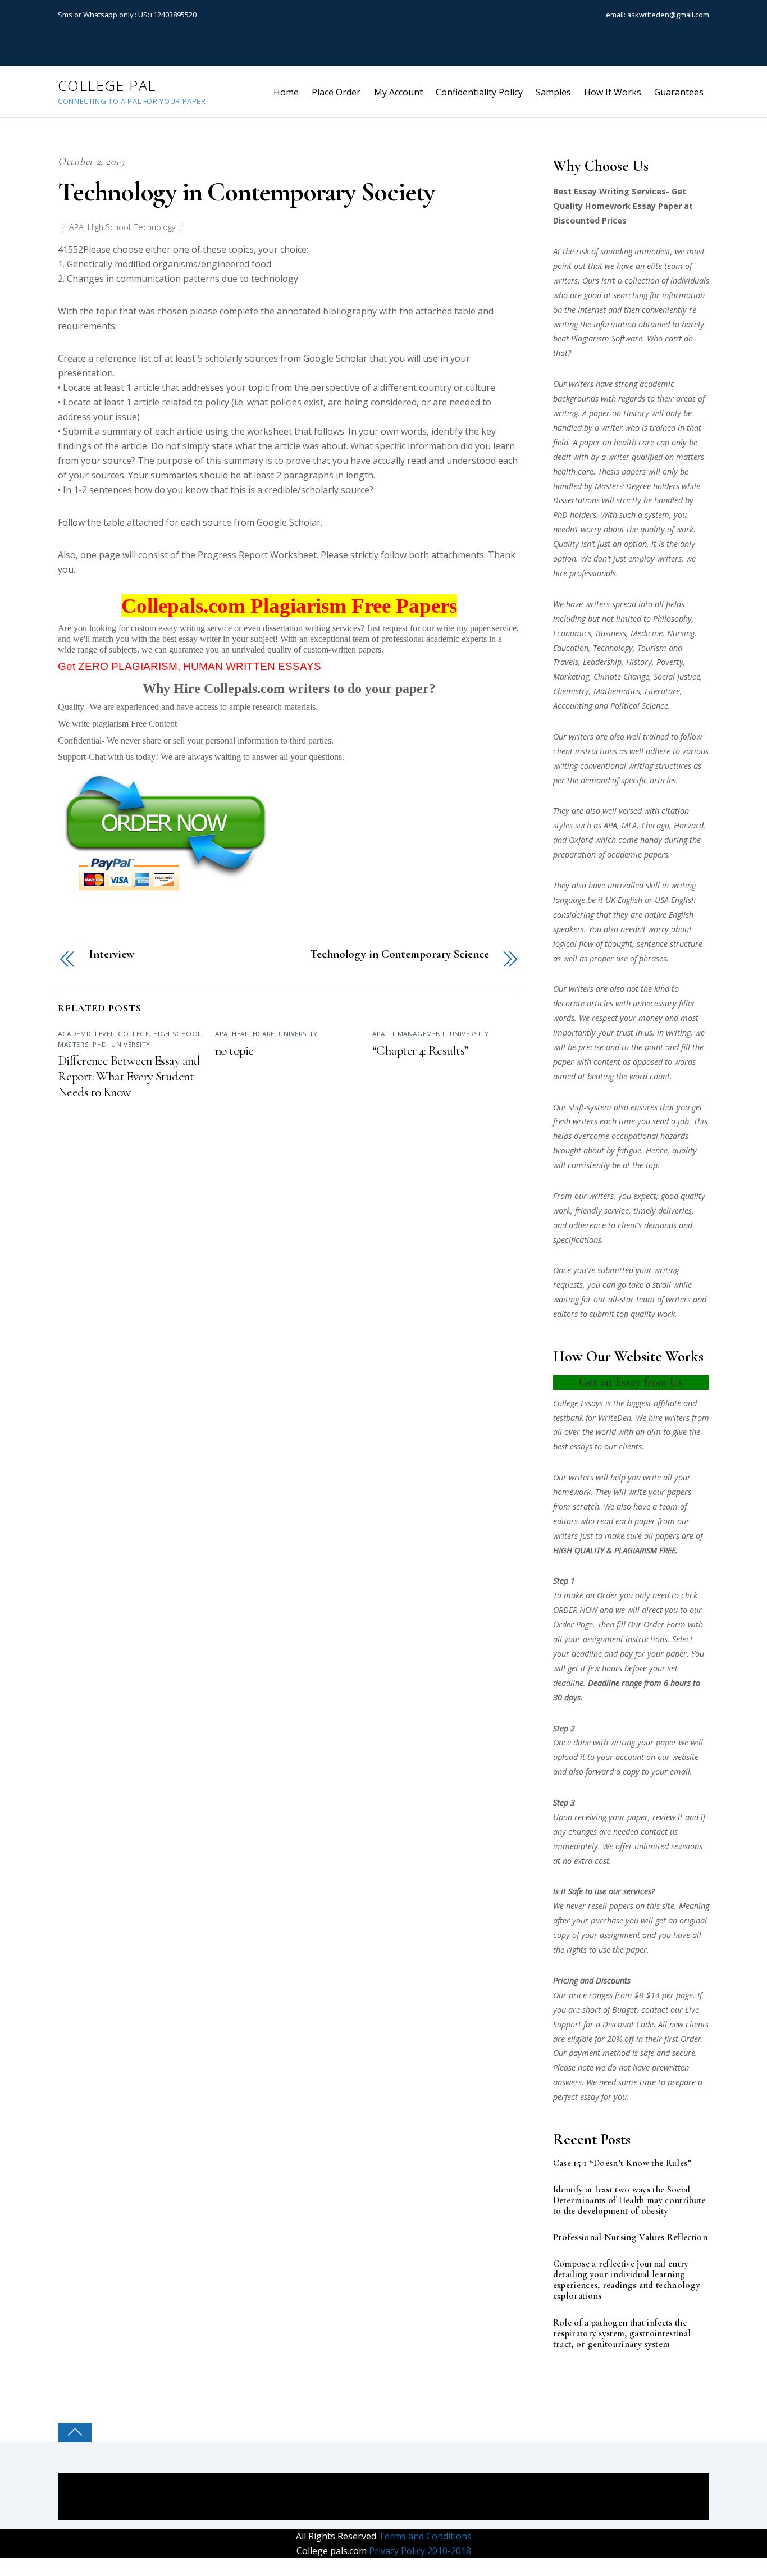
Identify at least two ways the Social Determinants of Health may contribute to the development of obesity (629, 2201)
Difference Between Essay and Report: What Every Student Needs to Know (129, 1077)
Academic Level (86, 1034)
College (133, 1034)
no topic (234, 1051)
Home (286, 92)
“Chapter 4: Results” (420, 1051)
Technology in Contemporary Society (246, 192)
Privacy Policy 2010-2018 (419, 2551)
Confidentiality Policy (479, 92)
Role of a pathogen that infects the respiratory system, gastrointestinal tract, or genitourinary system (622, 2334)
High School (109, 227)
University (131, 1044)
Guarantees (679, 92)
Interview (112, 954)
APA (76, 227)
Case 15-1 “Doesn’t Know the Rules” (622, 2164)
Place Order (336, 92)
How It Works (613, 92)
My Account (398, 92)
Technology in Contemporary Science (399, 954)
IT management (417, 1034)
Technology (155, 227)
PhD (100, 1044)
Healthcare (253, 1034)
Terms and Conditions (424, 2536)
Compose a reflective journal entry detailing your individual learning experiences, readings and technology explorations (627, 2280)
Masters (73, 1044)
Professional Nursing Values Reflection (630, 2238)
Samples (553, 92)
